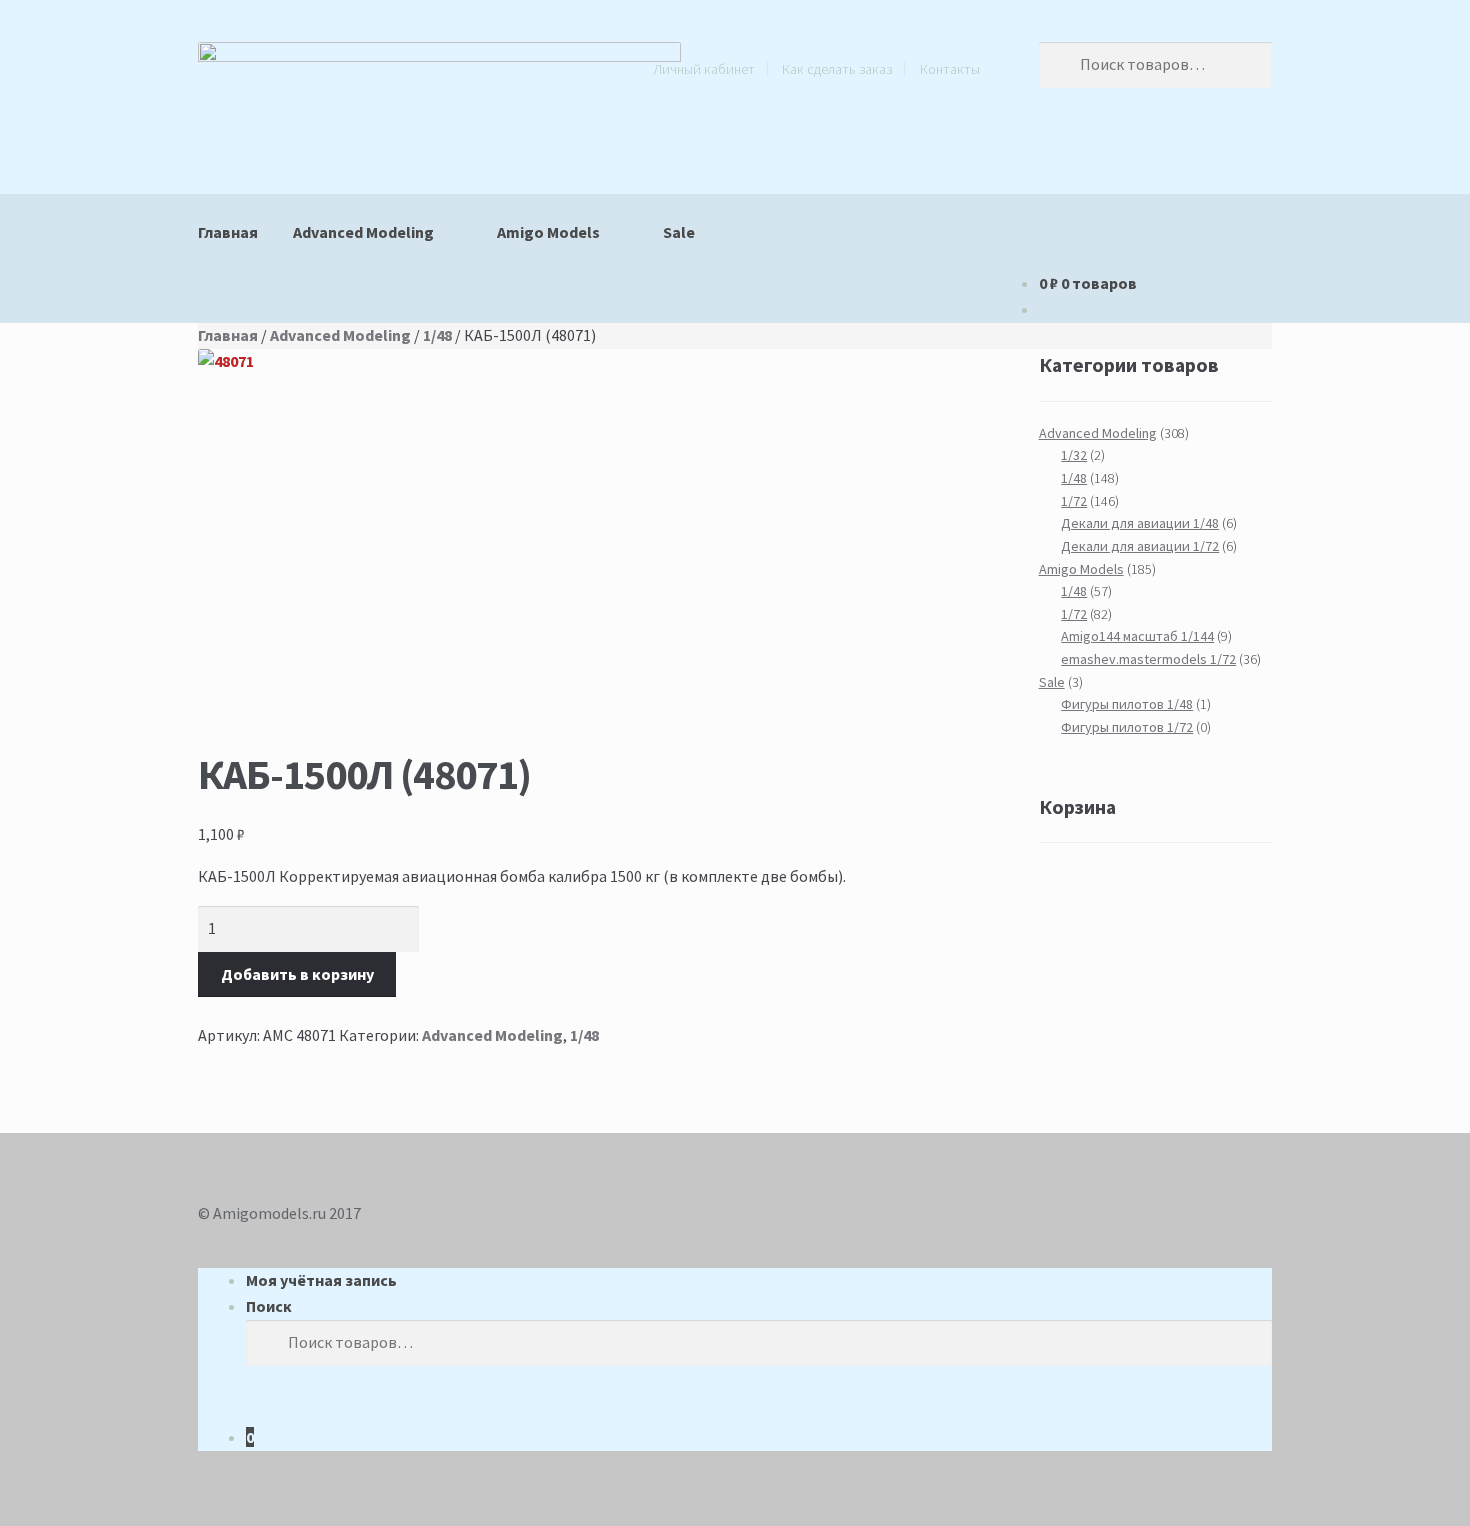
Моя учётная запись (321, 1280)
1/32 (1074, 455)
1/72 (1074, 501)
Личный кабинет (704, 69)
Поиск (269, 1306)
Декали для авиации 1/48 (1140, 523)
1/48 (437, 335)
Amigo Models (548, 232)
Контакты (950, 69)
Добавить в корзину (297, 974)
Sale (679, 232)
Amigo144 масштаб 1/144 (1137, 636)
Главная (228, 232)
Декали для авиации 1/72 (1140, 546)
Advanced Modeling (363, 232)
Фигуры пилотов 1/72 (1127, 727)
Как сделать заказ (837, 69)
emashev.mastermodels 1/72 (1148, 659)
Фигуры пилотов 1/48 (1127, 704)
